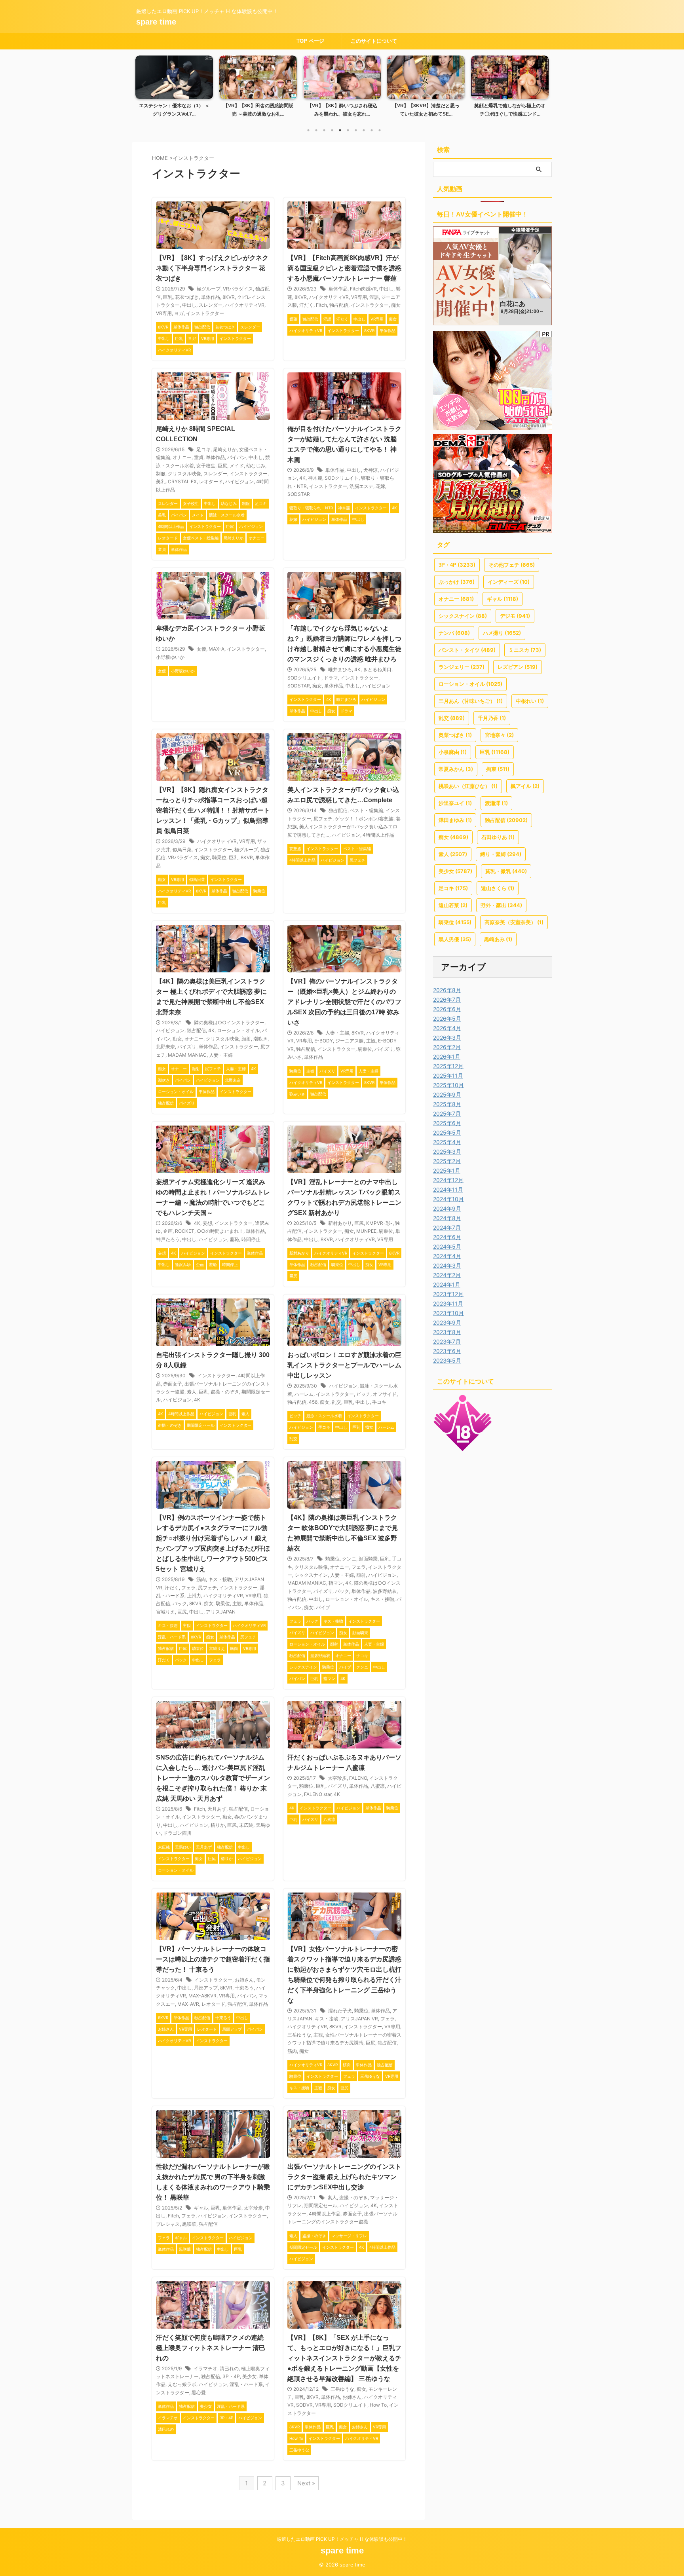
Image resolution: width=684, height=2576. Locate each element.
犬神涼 (370, 470)
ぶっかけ (457, 582)
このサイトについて (374, 41)
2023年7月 (447, 1341)
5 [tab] (340, 130)
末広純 (246, 1825)
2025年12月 (448, 1066)
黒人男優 (455, 939)
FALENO (358, 1778)
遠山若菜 (453, 905)
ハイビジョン (239, 481)
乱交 (336, 1402)
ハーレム (304, 1394)
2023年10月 (448, 1313)
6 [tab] (348, 130)
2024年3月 (447, 1265)
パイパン (237, 457)
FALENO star (318, 1794)
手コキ (379, 1402)
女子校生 (206, 466)
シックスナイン (311, 1575)
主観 (371, 1041)
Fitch (321, 305)
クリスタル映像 (184, 474)
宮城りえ (165, 1612)
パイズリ (187, 1047)
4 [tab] (332, 130)
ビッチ (363, 1394)
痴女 (396, 305)
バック (180, 1603)
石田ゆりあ (498, 837)
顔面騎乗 (368, 1559)
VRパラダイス (238, 289)
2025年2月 (447, 1161)
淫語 (374, 297)
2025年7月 (447, 1113)
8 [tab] (364, 130)
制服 (161, 474)
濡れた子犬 (340, 2011)
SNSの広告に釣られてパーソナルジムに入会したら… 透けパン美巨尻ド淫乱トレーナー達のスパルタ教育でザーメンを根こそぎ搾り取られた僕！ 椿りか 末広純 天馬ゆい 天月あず (213, 1778)
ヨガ (179, 313)
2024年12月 (448, 1180)
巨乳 (168, 297)
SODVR (304, 2405)
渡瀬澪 (496, 803)
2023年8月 (447, 1332)
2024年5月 (447, 1246)
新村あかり (340, 1223)
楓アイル (525, 786)
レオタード (211, 481)
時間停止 (251, 1239)
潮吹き (260, 1039)
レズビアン (518, 667)
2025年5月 (447, 1132)
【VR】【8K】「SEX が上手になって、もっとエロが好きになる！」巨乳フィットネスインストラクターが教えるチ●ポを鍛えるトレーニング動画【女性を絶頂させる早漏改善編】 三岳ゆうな (344, 2358)
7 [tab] (356, 130)
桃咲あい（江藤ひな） (468, 786)
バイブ (323, 1607)
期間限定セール (321, 2205)
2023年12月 (448, 1294)
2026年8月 (447, 990)
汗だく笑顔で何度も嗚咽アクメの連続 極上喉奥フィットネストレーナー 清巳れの (211, 2348)
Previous (143, 84)
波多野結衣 (385, 1591)
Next (541, 84)
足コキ (203, 449)
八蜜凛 (378, 1786)
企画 (168, 1231)
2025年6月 (447, 1123)
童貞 (199, 457)
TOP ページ (310, 41)
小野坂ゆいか (170, 657)
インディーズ (509, 582)
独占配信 (339, 305)
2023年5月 (447, 1360)
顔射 (246, 1039)
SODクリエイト (342, 478)
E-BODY (324, 1041)
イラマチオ (205, 2368)
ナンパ (454, 633)
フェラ (188, 1588)
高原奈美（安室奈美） (514, 922)
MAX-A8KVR (202, 1996)
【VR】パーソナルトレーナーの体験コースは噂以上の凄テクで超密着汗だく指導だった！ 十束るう (213, 1959)
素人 (192, 1392)
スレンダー (211, 305)
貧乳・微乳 (506, 871)
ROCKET (185, 1231)
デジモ (515, 616)
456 (313, 1402)
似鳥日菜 (182, 849)
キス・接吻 (220, 1579)
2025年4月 (447, 1142)
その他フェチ (512, 565)
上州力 (194, 1596)
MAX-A (217, 649)
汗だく (306, 305)
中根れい (530, 701)
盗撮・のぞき (225, 1392)
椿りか (218, 1825)
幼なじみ (256, 466)
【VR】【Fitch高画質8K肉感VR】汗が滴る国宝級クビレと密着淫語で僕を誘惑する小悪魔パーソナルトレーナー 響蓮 (344, 268)
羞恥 (234, 1239)
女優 (201, 649)
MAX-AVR (188, 2004)
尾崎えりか (225, 449)
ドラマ (331, 678)
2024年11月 (448, 1189)
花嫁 (380, 486)
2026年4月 (447, 1028)
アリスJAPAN (221, 1612)
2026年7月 (447, 999)
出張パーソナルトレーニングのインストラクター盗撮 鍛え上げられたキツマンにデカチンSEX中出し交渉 (344, 2177)
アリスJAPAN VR (359, 2019)
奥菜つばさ (455, 735)
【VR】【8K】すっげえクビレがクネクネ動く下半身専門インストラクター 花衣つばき (212, 268)
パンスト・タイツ (467, 650)
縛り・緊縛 (501, 854)
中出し (189, 305)
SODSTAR (299, 494)
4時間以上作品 (378, 835)
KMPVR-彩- (379, 1223)
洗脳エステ (361, 486)
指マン (336, 1583)
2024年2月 (447, 1275)
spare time (156, 22)
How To (378, 2405)
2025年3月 (447, 1151)
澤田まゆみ (455, 820)
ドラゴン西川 (177, 1833)
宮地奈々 (499, 735)
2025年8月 (447, 1104)
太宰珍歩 (337, 1778)
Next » (306, 2483)
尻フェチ (323, 819)
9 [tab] (372, 130)
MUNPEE (366, 1231)
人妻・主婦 (221, 1055)
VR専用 (164, 313)
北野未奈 (165, 1047)
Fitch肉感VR (363, 289)
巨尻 (222, 466)
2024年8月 (447, 1218)
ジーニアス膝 (350, 1041)
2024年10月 (448, 1199)
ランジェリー (462, 667)
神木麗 (315, 478)
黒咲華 (189, 2224)
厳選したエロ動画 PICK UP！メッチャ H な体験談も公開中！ (342, 2539)
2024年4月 (447, 1256)
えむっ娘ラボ (182, 2384)
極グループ (209, 289)
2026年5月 (447, 1018)
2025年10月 (448, 1085)
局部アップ (206, 1988)
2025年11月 (448, 1075)
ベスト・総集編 (367, 810)
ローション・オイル (238, 1030)
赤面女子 (173, 1384)
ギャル (201, 2208)
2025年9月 (447, 1094)
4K (302, 478)
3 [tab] (324, 130)
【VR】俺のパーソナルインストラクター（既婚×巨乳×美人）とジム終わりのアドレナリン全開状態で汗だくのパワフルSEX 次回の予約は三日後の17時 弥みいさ (344, 1002)
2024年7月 (447, 1227)
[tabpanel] (174, 89)
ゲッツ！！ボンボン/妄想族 (364, 819)
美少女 (249, 2376)
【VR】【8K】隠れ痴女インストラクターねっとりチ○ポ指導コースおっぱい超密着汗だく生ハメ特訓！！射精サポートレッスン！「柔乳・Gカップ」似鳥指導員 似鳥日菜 (213, 810)
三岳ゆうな (299, 2035)
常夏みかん (456, 769)
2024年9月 (447, 1208)
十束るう (244, 1988)
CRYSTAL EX (182, 481)
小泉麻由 (453, 752)
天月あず (217, 1809)
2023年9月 (447, 1322)
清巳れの (229, 2368)
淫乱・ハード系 (246, 2384)
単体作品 (211, 297)
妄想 (207, 1223)
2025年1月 (447, 1170)
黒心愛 (199, 2393)
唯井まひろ (340, 669)
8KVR (229, 297)
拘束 (498, 769)
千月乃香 (492, 718)
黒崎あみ (498, 939)
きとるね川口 (377, 669)
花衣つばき (187, 297)
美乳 (161, 481)
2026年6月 (447, 1009)
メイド (237, 466)
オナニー (182, 457)
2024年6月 (447, 1237)
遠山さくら (498, 888)
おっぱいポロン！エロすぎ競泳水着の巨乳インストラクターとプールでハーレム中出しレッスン (344, 1365)
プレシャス (168, 2224)
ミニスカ (525, 650)
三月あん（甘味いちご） (471, 701)
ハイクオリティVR (245, 305)
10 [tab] (380, 130)
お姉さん (244, 1980)
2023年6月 (447, 1351)
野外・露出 (501, 905)
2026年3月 (447, 1037)
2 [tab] (316, 130)
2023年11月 (448, 1303)
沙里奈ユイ (455, 803)
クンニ (349, 1559)
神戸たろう (168, 1239)
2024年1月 (447, 1284)
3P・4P (231, 2376)
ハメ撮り (502, 633)
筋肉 (201, 1579)
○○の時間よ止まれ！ (220, 1231)
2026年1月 (447, 1056)
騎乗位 (219, 857)
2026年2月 (447, 1047)
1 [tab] (308, 130)
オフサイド (385, 1394)
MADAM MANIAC (187, 1055)
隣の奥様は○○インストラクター (229, 1022)
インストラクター (205, 313)
